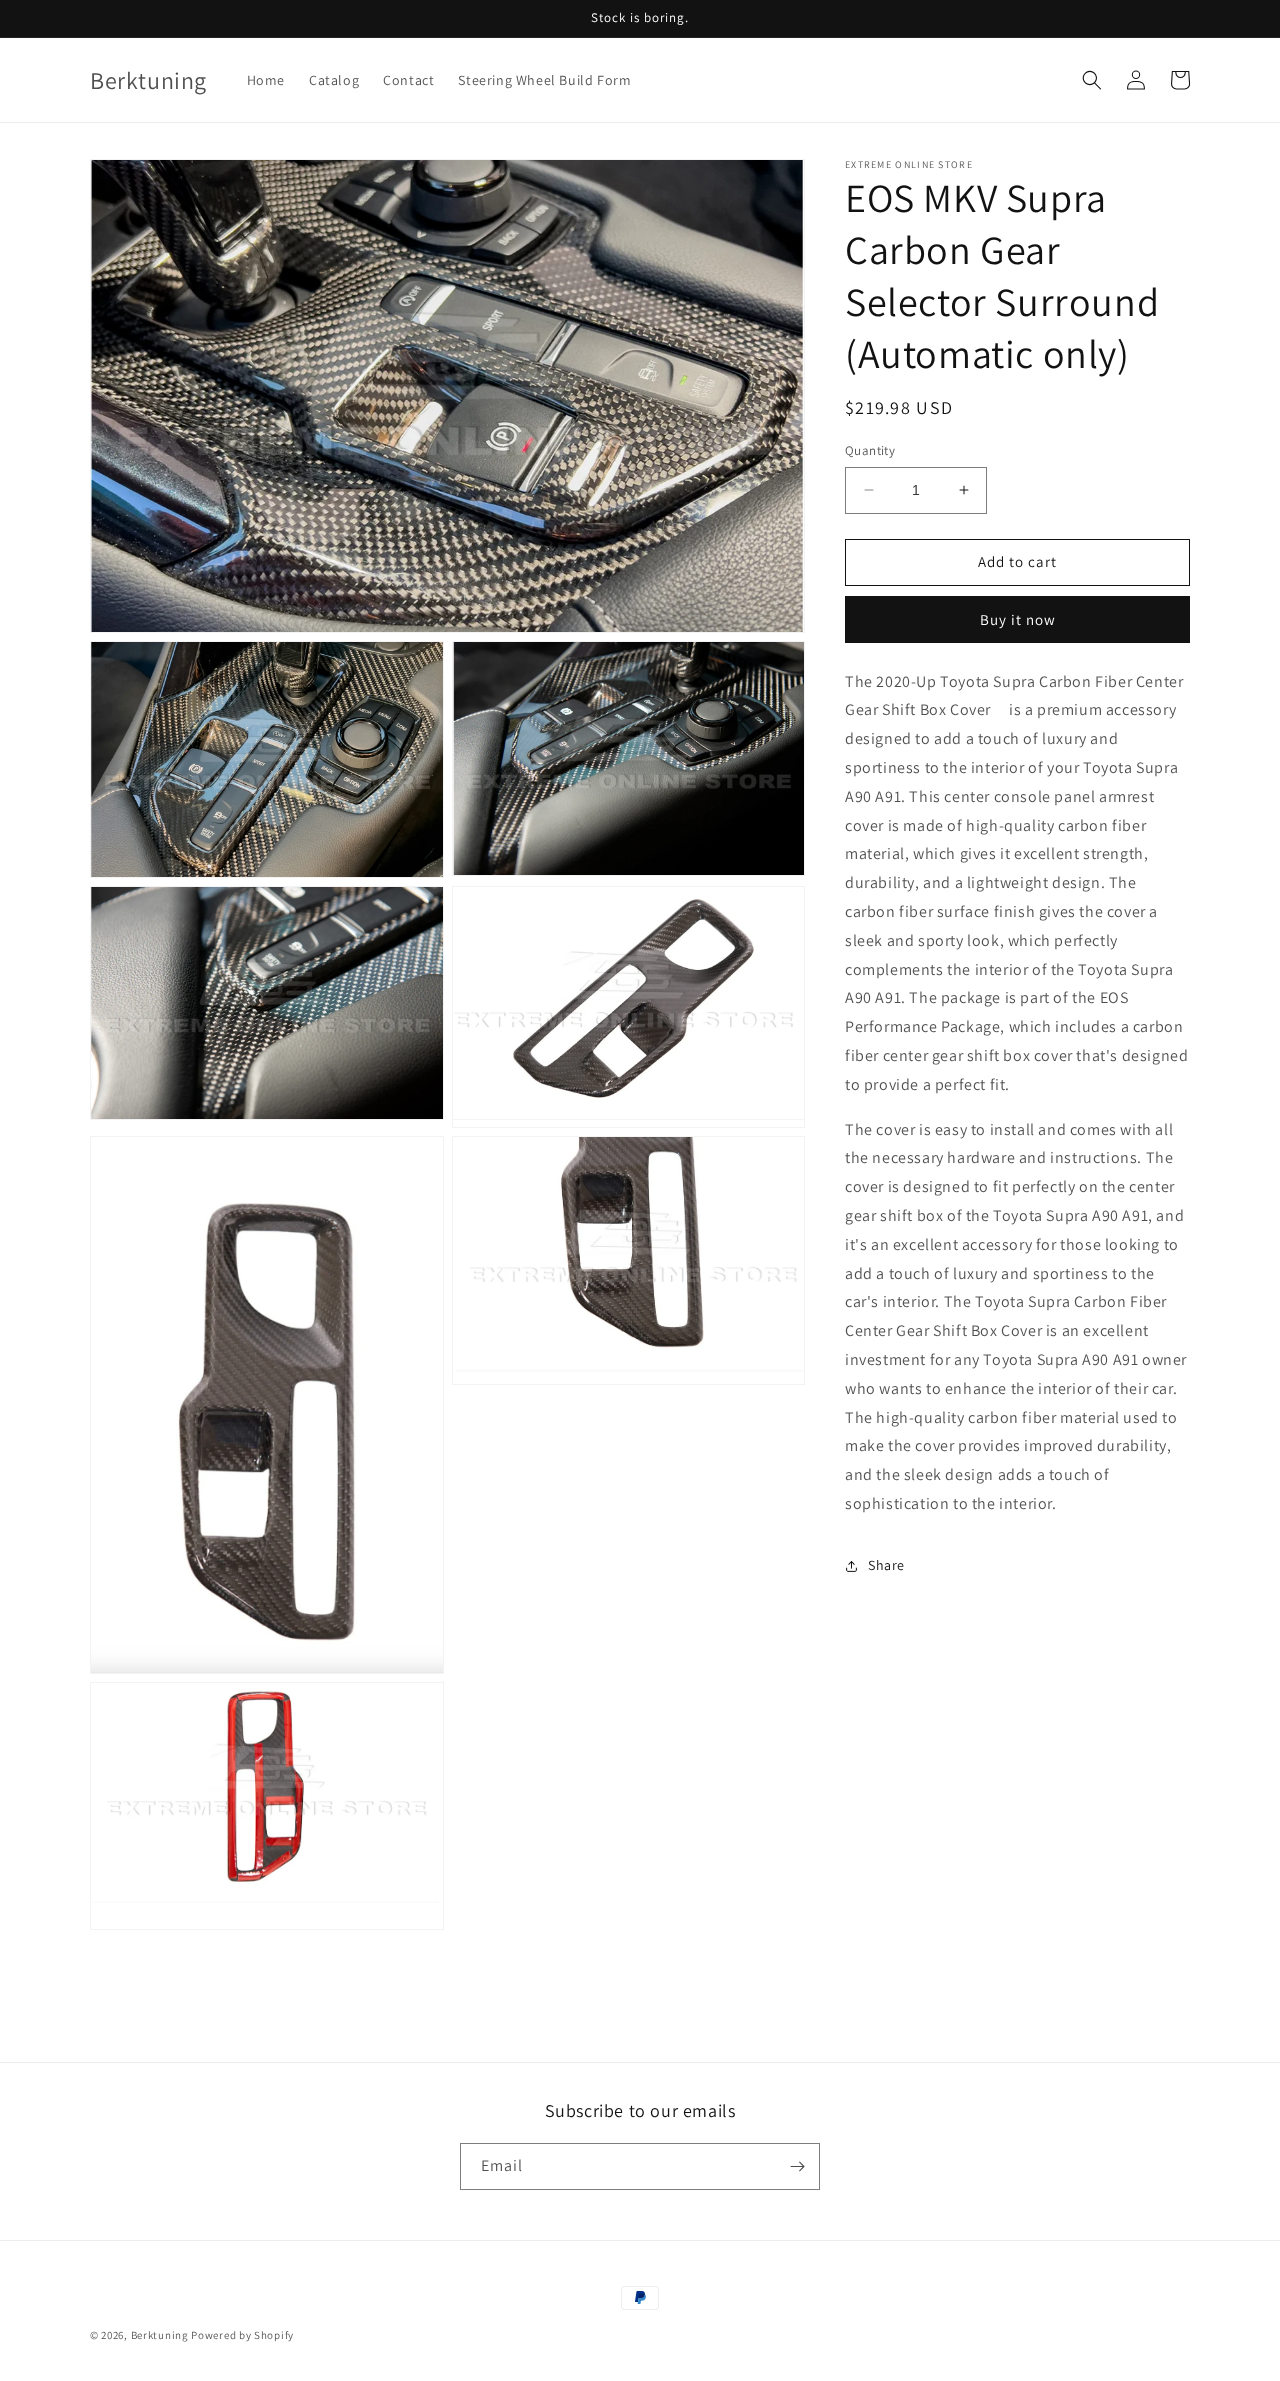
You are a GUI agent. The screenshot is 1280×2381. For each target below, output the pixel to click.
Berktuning (160, 2335)
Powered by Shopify (242, 2335)
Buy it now (1018, 618)
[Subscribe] (797, 2166)
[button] (1092, 80)
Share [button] (886, 1565)
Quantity (870, 450)
